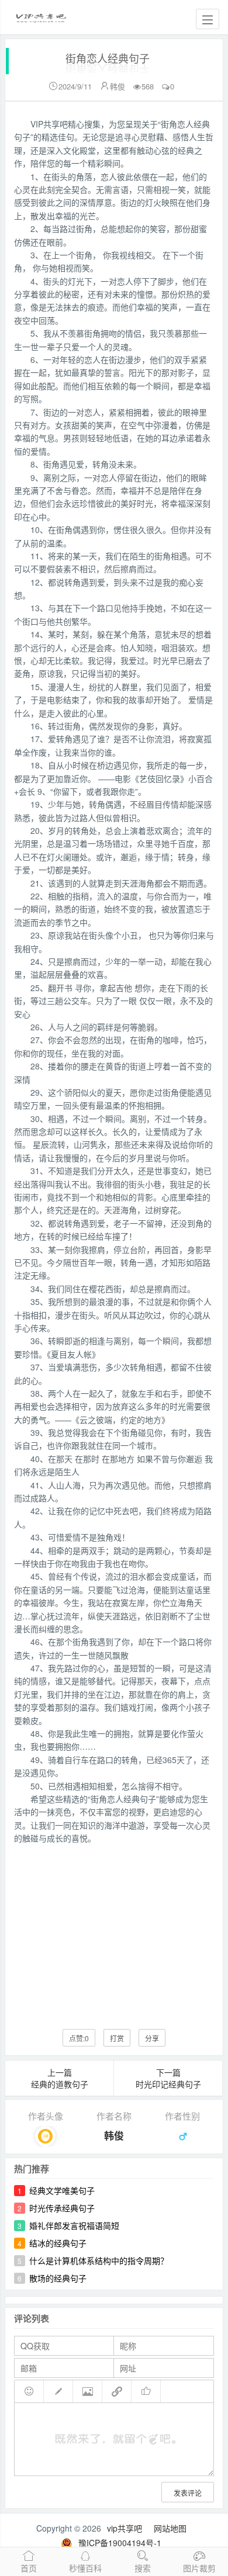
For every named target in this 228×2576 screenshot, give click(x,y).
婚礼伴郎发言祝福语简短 (74, 2225)
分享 (152, 2038)
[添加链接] (117, 2391)
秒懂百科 (85, 2568)
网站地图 (170, 2528)
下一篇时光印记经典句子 (168, 2078)
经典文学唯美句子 (62, 2190)
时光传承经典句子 (62, 2208)
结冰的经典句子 (58, 2243)
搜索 (143, 2568)
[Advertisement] (114, 1928)
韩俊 (118, 86)
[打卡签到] (58, 2391)
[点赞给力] (146, 2391)
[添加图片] (88, 2391)
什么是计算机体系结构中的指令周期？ (99, 2260)
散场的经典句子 (58, 2278)
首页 (29, 2568)
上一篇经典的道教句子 (60, 2078)
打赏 (117, 2038)
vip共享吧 (125, 2528)
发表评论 (188, 2493)
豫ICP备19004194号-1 (120, 2543)
